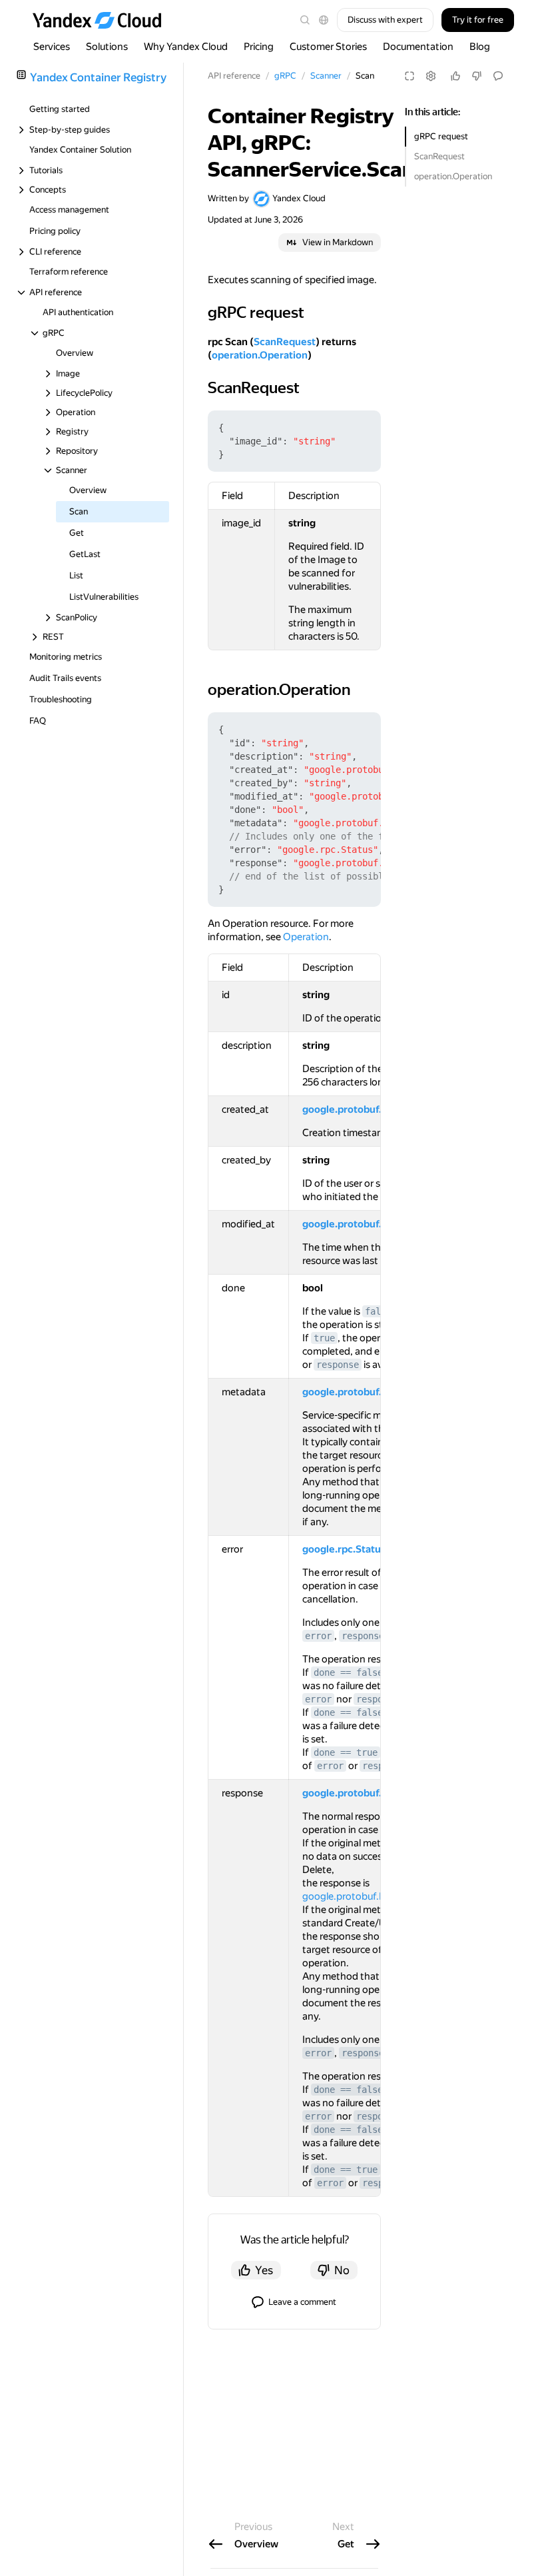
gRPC (285, 76)
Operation (306, 937)
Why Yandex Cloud (186, 47)
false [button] (378, 1311)
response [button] (338, 1365)
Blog (480, 47)
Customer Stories (328, 47)
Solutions (107, 47)
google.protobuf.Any (351, 1392)
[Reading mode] (409, 76)
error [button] (318, 1636)
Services (52, 47)
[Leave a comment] (498, 76)
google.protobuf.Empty (356, 1896)
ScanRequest (439, 156)
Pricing (259, 47)
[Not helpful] (477, 76)
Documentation (418, 47)
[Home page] (103, 20)
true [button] (324, 1338)
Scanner (326, 76)
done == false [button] (348, 1672)
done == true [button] (346, 1752)
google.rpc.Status (344, 1549)
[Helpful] (455, 76)
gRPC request (441, 136)
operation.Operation (453, 176)
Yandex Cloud (299, 198)
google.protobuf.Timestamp (368, 1109)
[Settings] (431, 76)
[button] (324, 20)
